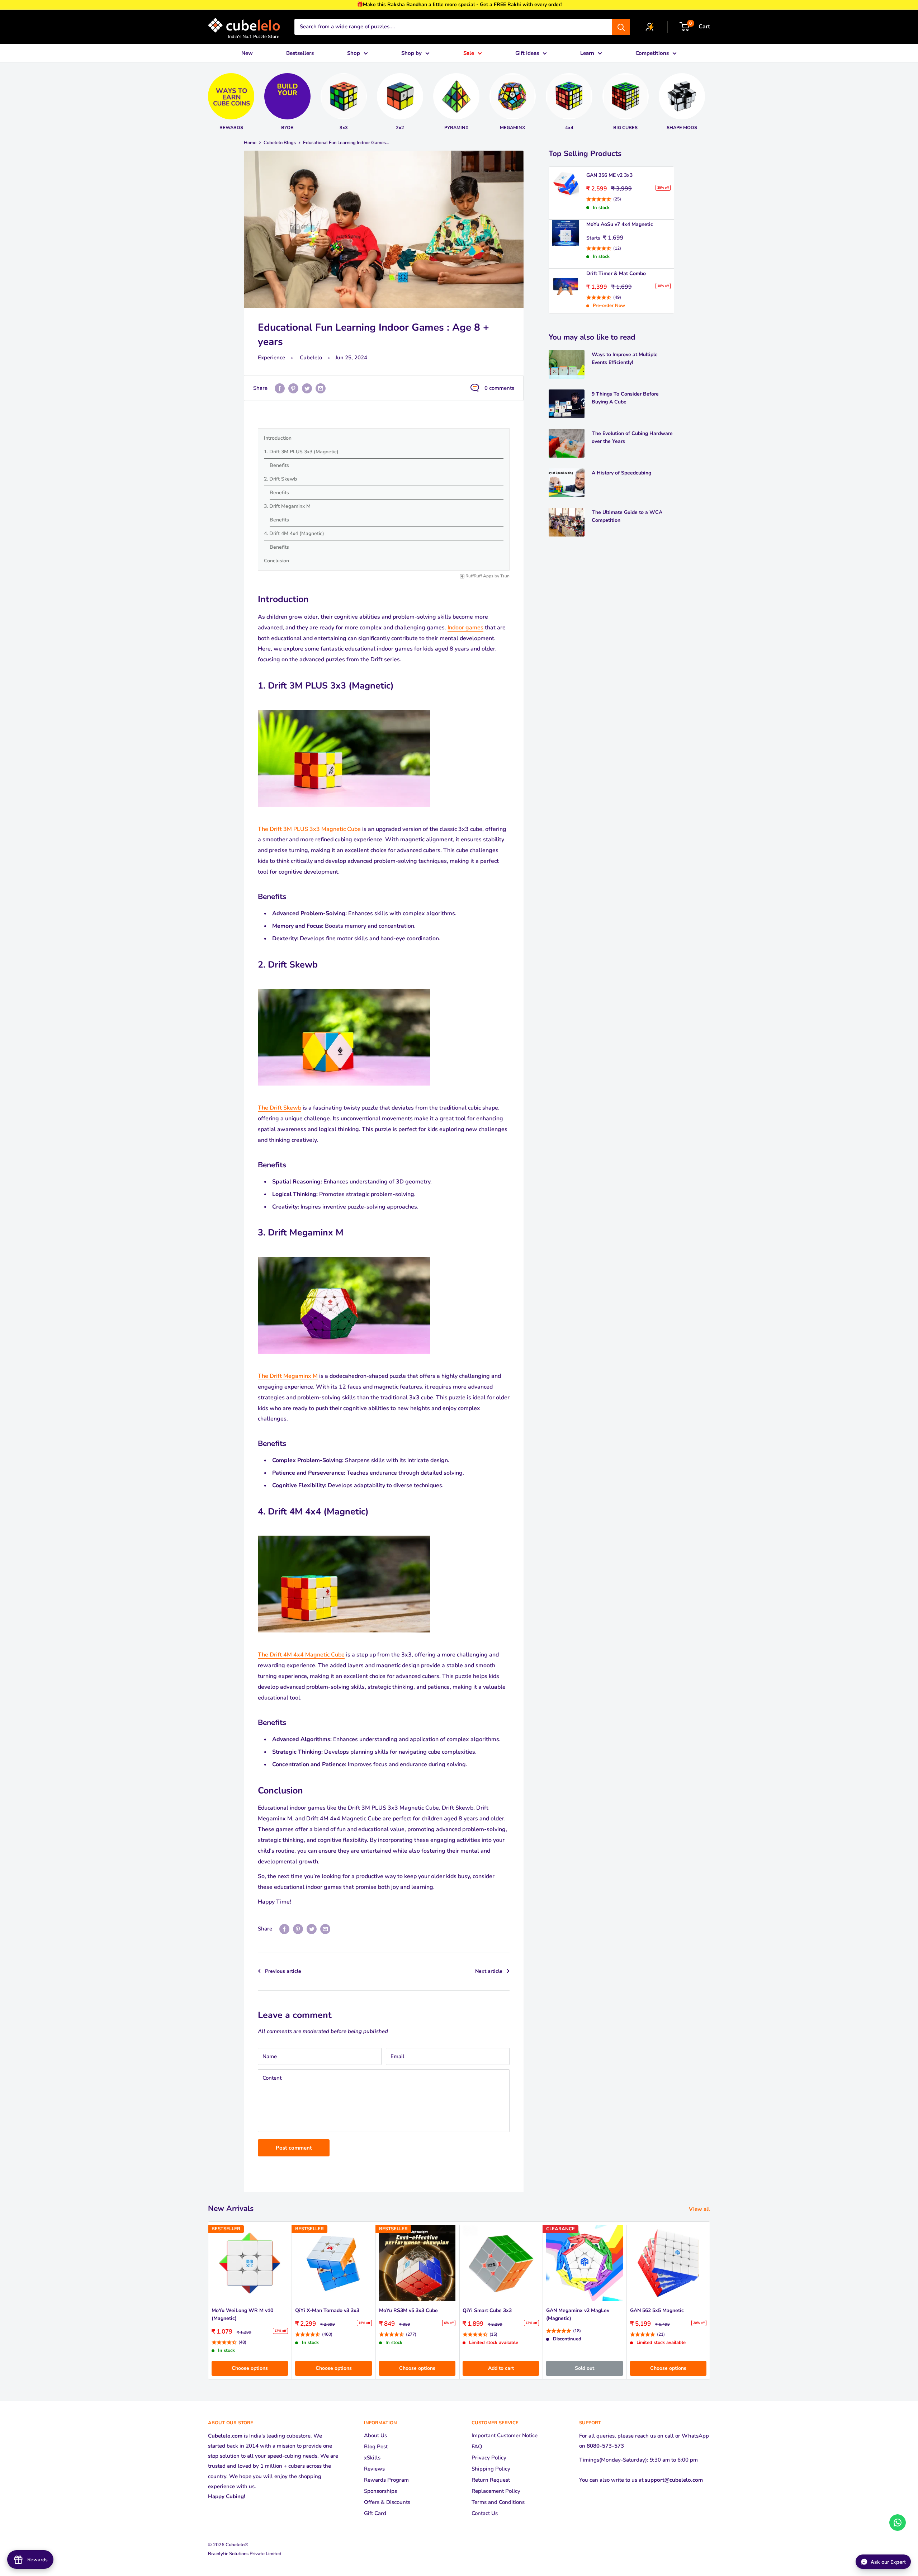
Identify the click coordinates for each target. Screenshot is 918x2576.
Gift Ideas (527, 53)
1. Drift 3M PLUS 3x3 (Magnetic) (301, 452)
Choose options (250, 2368)
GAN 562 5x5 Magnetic (657, 2311)
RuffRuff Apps (479, 576)
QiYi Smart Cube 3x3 (487, 2311)
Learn (587, 53)
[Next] (713, 99)
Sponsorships (380, 2491)
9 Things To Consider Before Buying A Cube (625, 398)
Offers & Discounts (387, 2502)
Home (250, 143)
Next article (489, 1971)
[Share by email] (321, 388)
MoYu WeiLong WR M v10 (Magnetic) (242, 2315)
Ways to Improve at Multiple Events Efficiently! (625, 358)
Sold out (585, 2368)
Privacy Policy (489, 2458)
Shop (354, 53)
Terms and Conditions (498, 2502)
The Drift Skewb (280, 1108)
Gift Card (375, 2513)
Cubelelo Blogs (280, 143)
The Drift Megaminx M (288, 1376)
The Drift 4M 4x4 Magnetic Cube (301, 1655)
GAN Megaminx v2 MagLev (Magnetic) (578, 2315)
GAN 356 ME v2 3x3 (609, 175)
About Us (375, 2435)
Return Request (491, 2480)
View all (700, 2209)
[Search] (621, 27)
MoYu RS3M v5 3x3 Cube (408, 2311)
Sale (469, 53)
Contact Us (485, 2513)
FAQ (477, 2447)
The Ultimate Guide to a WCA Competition (627, 516)
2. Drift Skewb (280, 479)
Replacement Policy (496, 2491)
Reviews (374, 2469)
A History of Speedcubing (621, 473)
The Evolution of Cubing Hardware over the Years (632, 437)
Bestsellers (300, 53)
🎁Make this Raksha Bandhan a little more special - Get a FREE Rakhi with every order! (459, 4)
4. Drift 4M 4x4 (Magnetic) (294, 533)
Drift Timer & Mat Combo (616, 273)
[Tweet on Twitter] (307, 388)
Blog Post (376, 2447)
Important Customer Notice (505, 2435)
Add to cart (501, 2368)
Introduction (278, 438)
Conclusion (276, 561)
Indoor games (465, 628)
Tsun (505, 576)
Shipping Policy (491, 2469)
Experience (271, 358)
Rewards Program (386, 2480)
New (247, 53)
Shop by (411, 53)
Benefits (279, 465)
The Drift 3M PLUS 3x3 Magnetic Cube (309, 829)
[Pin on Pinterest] (293, 388)
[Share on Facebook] (280, 388)
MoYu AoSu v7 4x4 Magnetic (620, 224)
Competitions (652, 53)
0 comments (499, 388)
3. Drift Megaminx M (287, 506)
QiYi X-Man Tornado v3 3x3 (327, 2311)
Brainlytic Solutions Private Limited (245, 2554)
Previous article (283, 1971)
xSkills (372, 2458)
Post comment (294, 2148)
